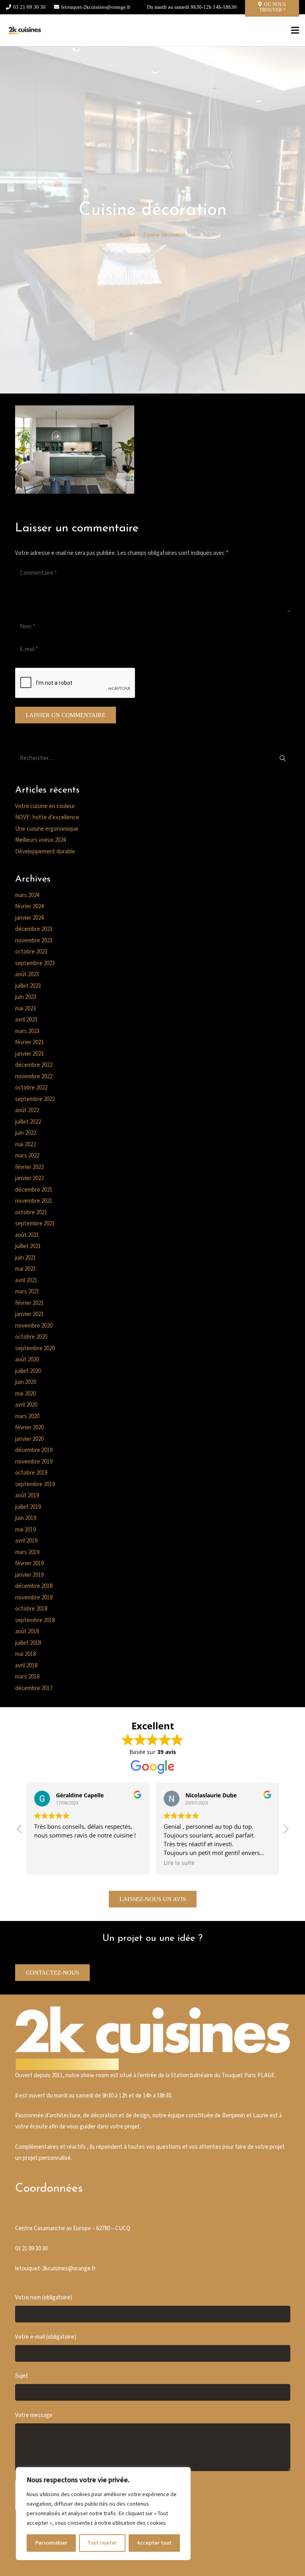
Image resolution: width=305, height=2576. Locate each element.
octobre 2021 (31, 1212)
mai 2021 (25, 1269)
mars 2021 (27, 1292)
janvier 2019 (29, 1575)
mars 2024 (27, 895)
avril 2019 (26, 1541)
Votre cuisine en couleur (45, 806)
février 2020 (29, 1428)
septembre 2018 (35, 1620)
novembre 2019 (34, 1462)
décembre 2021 (34, 1190)
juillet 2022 (28, 1122)
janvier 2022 (29, 1178)
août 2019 (27, 1495)
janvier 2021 (29, 1314)
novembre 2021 (34, 1201)
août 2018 (27, 1631)
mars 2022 (27, 1156)
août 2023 (27, 974)
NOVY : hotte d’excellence (47, 817)
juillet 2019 (28, 1507)
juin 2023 (26, 997)
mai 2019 (25, 1530)
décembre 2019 (34, 1450)
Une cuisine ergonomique (47, 829)
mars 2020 (27, 1416)
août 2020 (27, 1360)
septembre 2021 (35, 1224)
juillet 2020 (28, 1371)
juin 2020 (26, 1382)
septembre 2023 (35, 963)
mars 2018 (27, 1677)
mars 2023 (27, 1031)
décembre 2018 (34, 1586)
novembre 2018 (34, 1598)
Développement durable (45, 852)
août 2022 (27, 1110)
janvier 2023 (29, 1054)
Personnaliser (51, 2543)
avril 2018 (26, 1666)
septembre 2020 (35, 1348)
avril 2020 (26, 1405)
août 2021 (27, 1235)
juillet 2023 (28, 986)
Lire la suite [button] (179, 1863)
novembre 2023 (34, 941)
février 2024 (29, 906)
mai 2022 (25, 1145)
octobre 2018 (31, 1609)
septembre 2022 (35, 1099)
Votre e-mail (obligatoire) (46, 2337)
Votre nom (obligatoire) (44, 2298)
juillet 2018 (28, 1643)
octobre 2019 (31, 1473)
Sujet (22, 2376)
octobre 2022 (31, 1088)
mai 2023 (25, 1009)
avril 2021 (26, 1280)
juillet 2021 (28, 1246)
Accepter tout (154, 2543)
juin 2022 (26, 1133)
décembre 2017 (34, 1688)
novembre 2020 (34, 1326)
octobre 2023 (31, 952)
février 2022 (29, 1167)
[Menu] (295, 30)
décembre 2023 (34, 929)
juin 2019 (26, 1518)
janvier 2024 (29, 918)
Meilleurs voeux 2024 (41, 840)
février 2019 (29, 1563)
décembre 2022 (34, 1065)
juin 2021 (26, 1258)
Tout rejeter (102, 2543)
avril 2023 (26, 1020)
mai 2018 (25, 1654)
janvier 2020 (29, 1439)
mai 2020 (25, 1394)
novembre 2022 (34, 1077)
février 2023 (29, 1042)
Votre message (34, 2415)
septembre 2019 (35, 1484)
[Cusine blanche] (25, 30)
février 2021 (29, 1303)
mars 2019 (27, 1552)
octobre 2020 (31, 1337)
